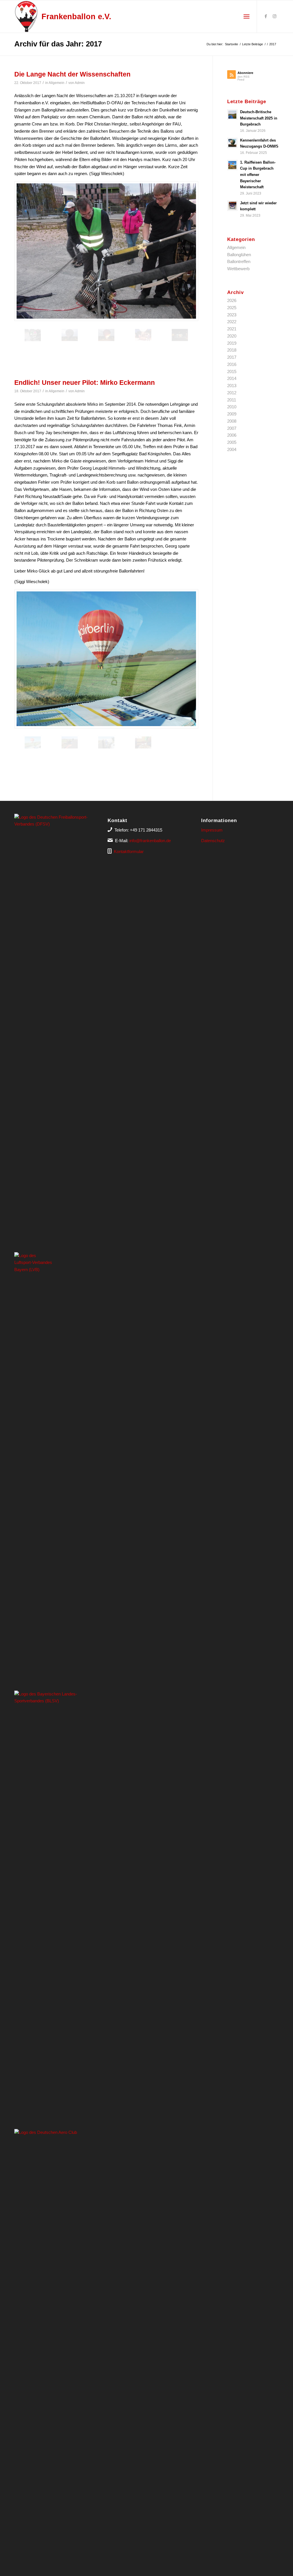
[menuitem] (247, 17)
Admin (80, 83)
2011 (232, 400)
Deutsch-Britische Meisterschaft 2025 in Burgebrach (259, 118)
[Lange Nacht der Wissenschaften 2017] (106, 251)
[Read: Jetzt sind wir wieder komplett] (232, 206)
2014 (232, 378)
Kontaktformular (129, 851)
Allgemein (57, 83)
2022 (232, 322)
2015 (232, 371)
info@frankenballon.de (150, 841)
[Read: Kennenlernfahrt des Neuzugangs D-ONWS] (232, 143)
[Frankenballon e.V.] (26, 16)
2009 (232, 414)
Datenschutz (213, 841)
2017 (232, 357)
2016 (232, 364)
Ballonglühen (239, 255)
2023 (232, 315)
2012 (232, 393)
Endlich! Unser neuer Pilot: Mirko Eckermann (85, 383)
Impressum (212, 830)
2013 (232, 386)
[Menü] (247, 17)
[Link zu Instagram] (274, 16)
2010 (232, 407)
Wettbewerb (238, 269)
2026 (232, 300)
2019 (232, 343)
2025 (232, 308)
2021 (232, 329)
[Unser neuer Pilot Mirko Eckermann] (106, 659)
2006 (232, 435)
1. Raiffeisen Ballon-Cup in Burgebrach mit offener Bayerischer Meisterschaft (258, 175)
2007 (232, 428)
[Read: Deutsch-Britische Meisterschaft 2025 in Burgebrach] (232, 115)
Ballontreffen (239, 261)
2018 (232, 350)
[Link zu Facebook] (266, 16)
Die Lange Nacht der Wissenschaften (72, 74)
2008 (232, 421)
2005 (232, 442)
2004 (232, 449)
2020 (232, 336)
